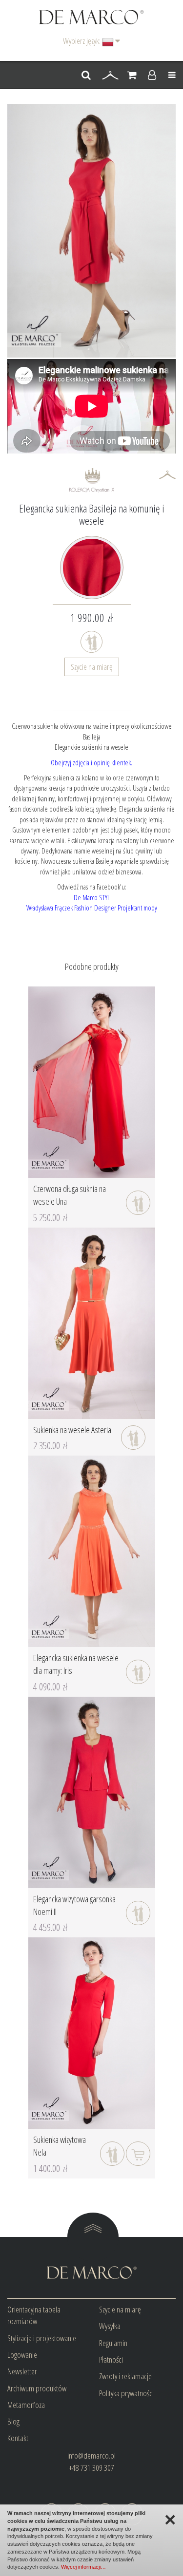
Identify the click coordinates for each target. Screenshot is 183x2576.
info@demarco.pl (91, 2455)
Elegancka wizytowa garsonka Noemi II (74, 1905)
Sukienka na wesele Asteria (72, 1430)
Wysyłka (110, 2326)
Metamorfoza (26, 2405)
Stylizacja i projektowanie (42, 2338)
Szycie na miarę (92, 667)
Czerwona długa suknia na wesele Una (70, 1195)
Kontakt (18, 2438)
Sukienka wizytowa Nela (60, 2146)
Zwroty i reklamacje (125, 2376)
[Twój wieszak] (110, 76)
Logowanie (22, 2355)
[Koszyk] (132, 76)
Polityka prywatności (126, 2393)
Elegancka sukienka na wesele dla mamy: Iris (76, 1664)
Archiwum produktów (37, 2388)
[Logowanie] (152, 76)
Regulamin (113, 2343)
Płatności (111, 2359)
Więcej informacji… (83, 2567)
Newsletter (22, 2371)
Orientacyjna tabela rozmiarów (34, 2315)
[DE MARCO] (91, 16)
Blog (13, 2421)
